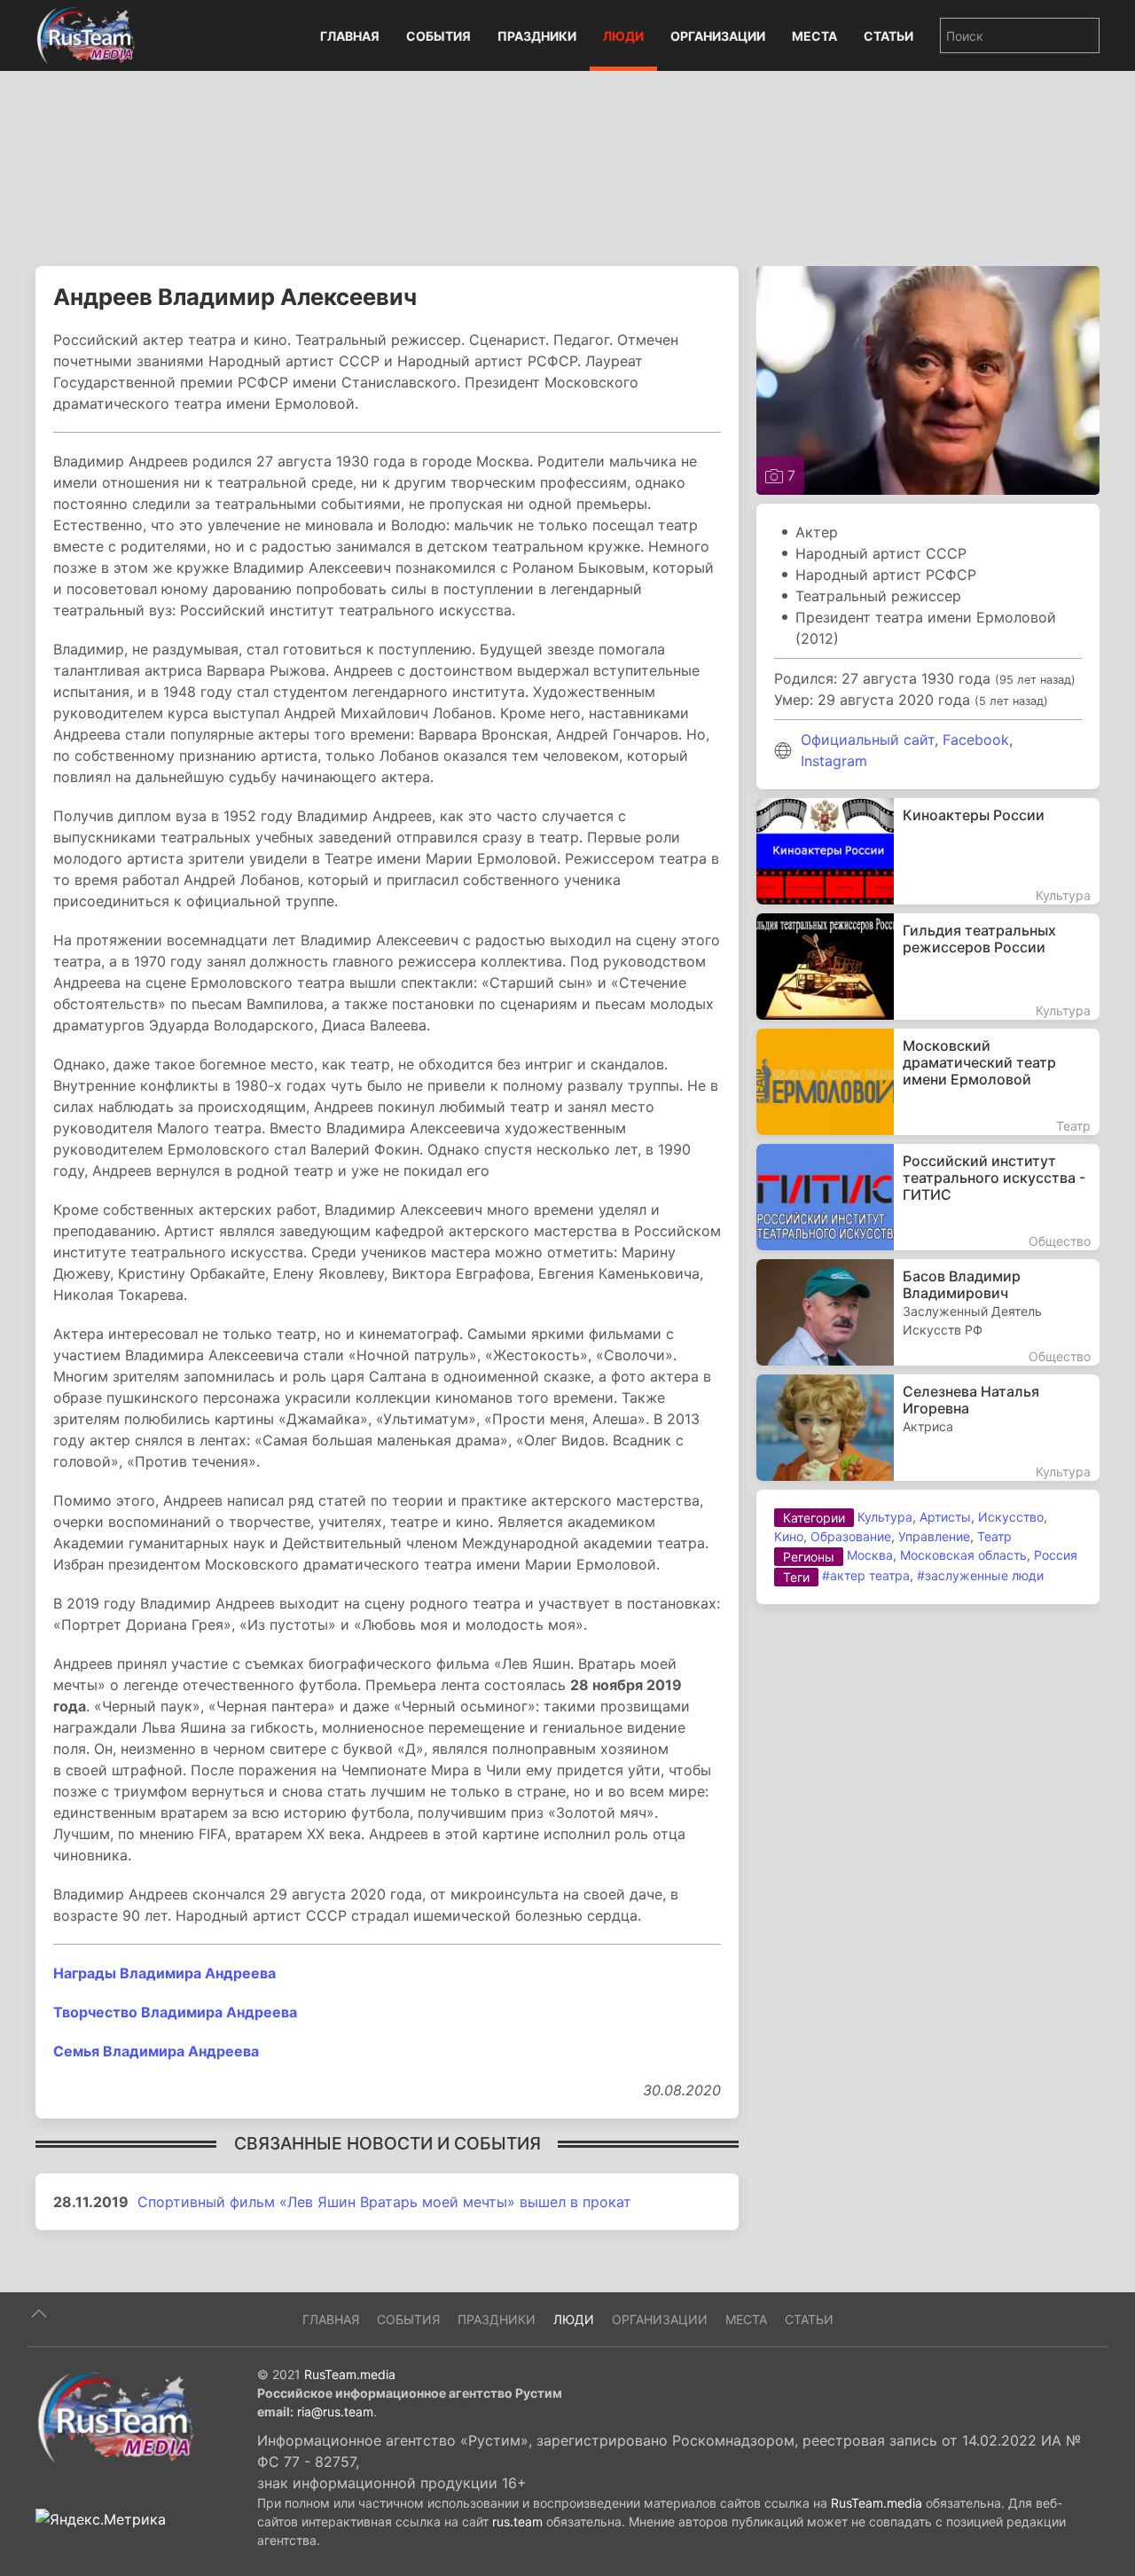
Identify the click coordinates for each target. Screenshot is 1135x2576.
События (438, 36)
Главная (350, 36)
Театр (994, 1536)
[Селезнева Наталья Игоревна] (928, 1428)
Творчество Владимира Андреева (175, 2012)
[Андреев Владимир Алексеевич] (928, 379)
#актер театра (866, 1575)
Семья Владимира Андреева (156, 2051)
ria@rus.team (335, 2412)
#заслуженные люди (980, 1575)
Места (814, 36)
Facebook (976, 740)
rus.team (517, 2521)
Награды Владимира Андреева (164, 1973)
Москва (870, 1555)
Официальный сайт (868, 740)
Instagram (834, 761)
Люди (623, 36)
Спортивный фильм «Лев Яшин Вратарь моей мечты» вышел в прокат (384, 2202)
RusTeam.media (350, 2374)
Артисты (945, 1517)
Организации (718, 36)
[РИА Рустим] (115, 2416)
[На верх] (39, 2314)
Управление (934, 1536)
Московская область (963, 1555)
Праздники (537, 36)
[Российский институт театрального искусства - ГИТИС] (928, 1197)
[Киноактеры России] (928, 851)
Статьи (888, 36)
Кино (789, 1536)
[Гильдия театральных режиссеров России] (928, 967)
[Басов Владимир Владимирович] (928, 1312)
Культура (885, 1517)
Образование (851, 1536)
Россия (1056, 1555)
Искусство (1011, 1517)
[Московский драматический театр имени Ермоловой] (928, 1082)
